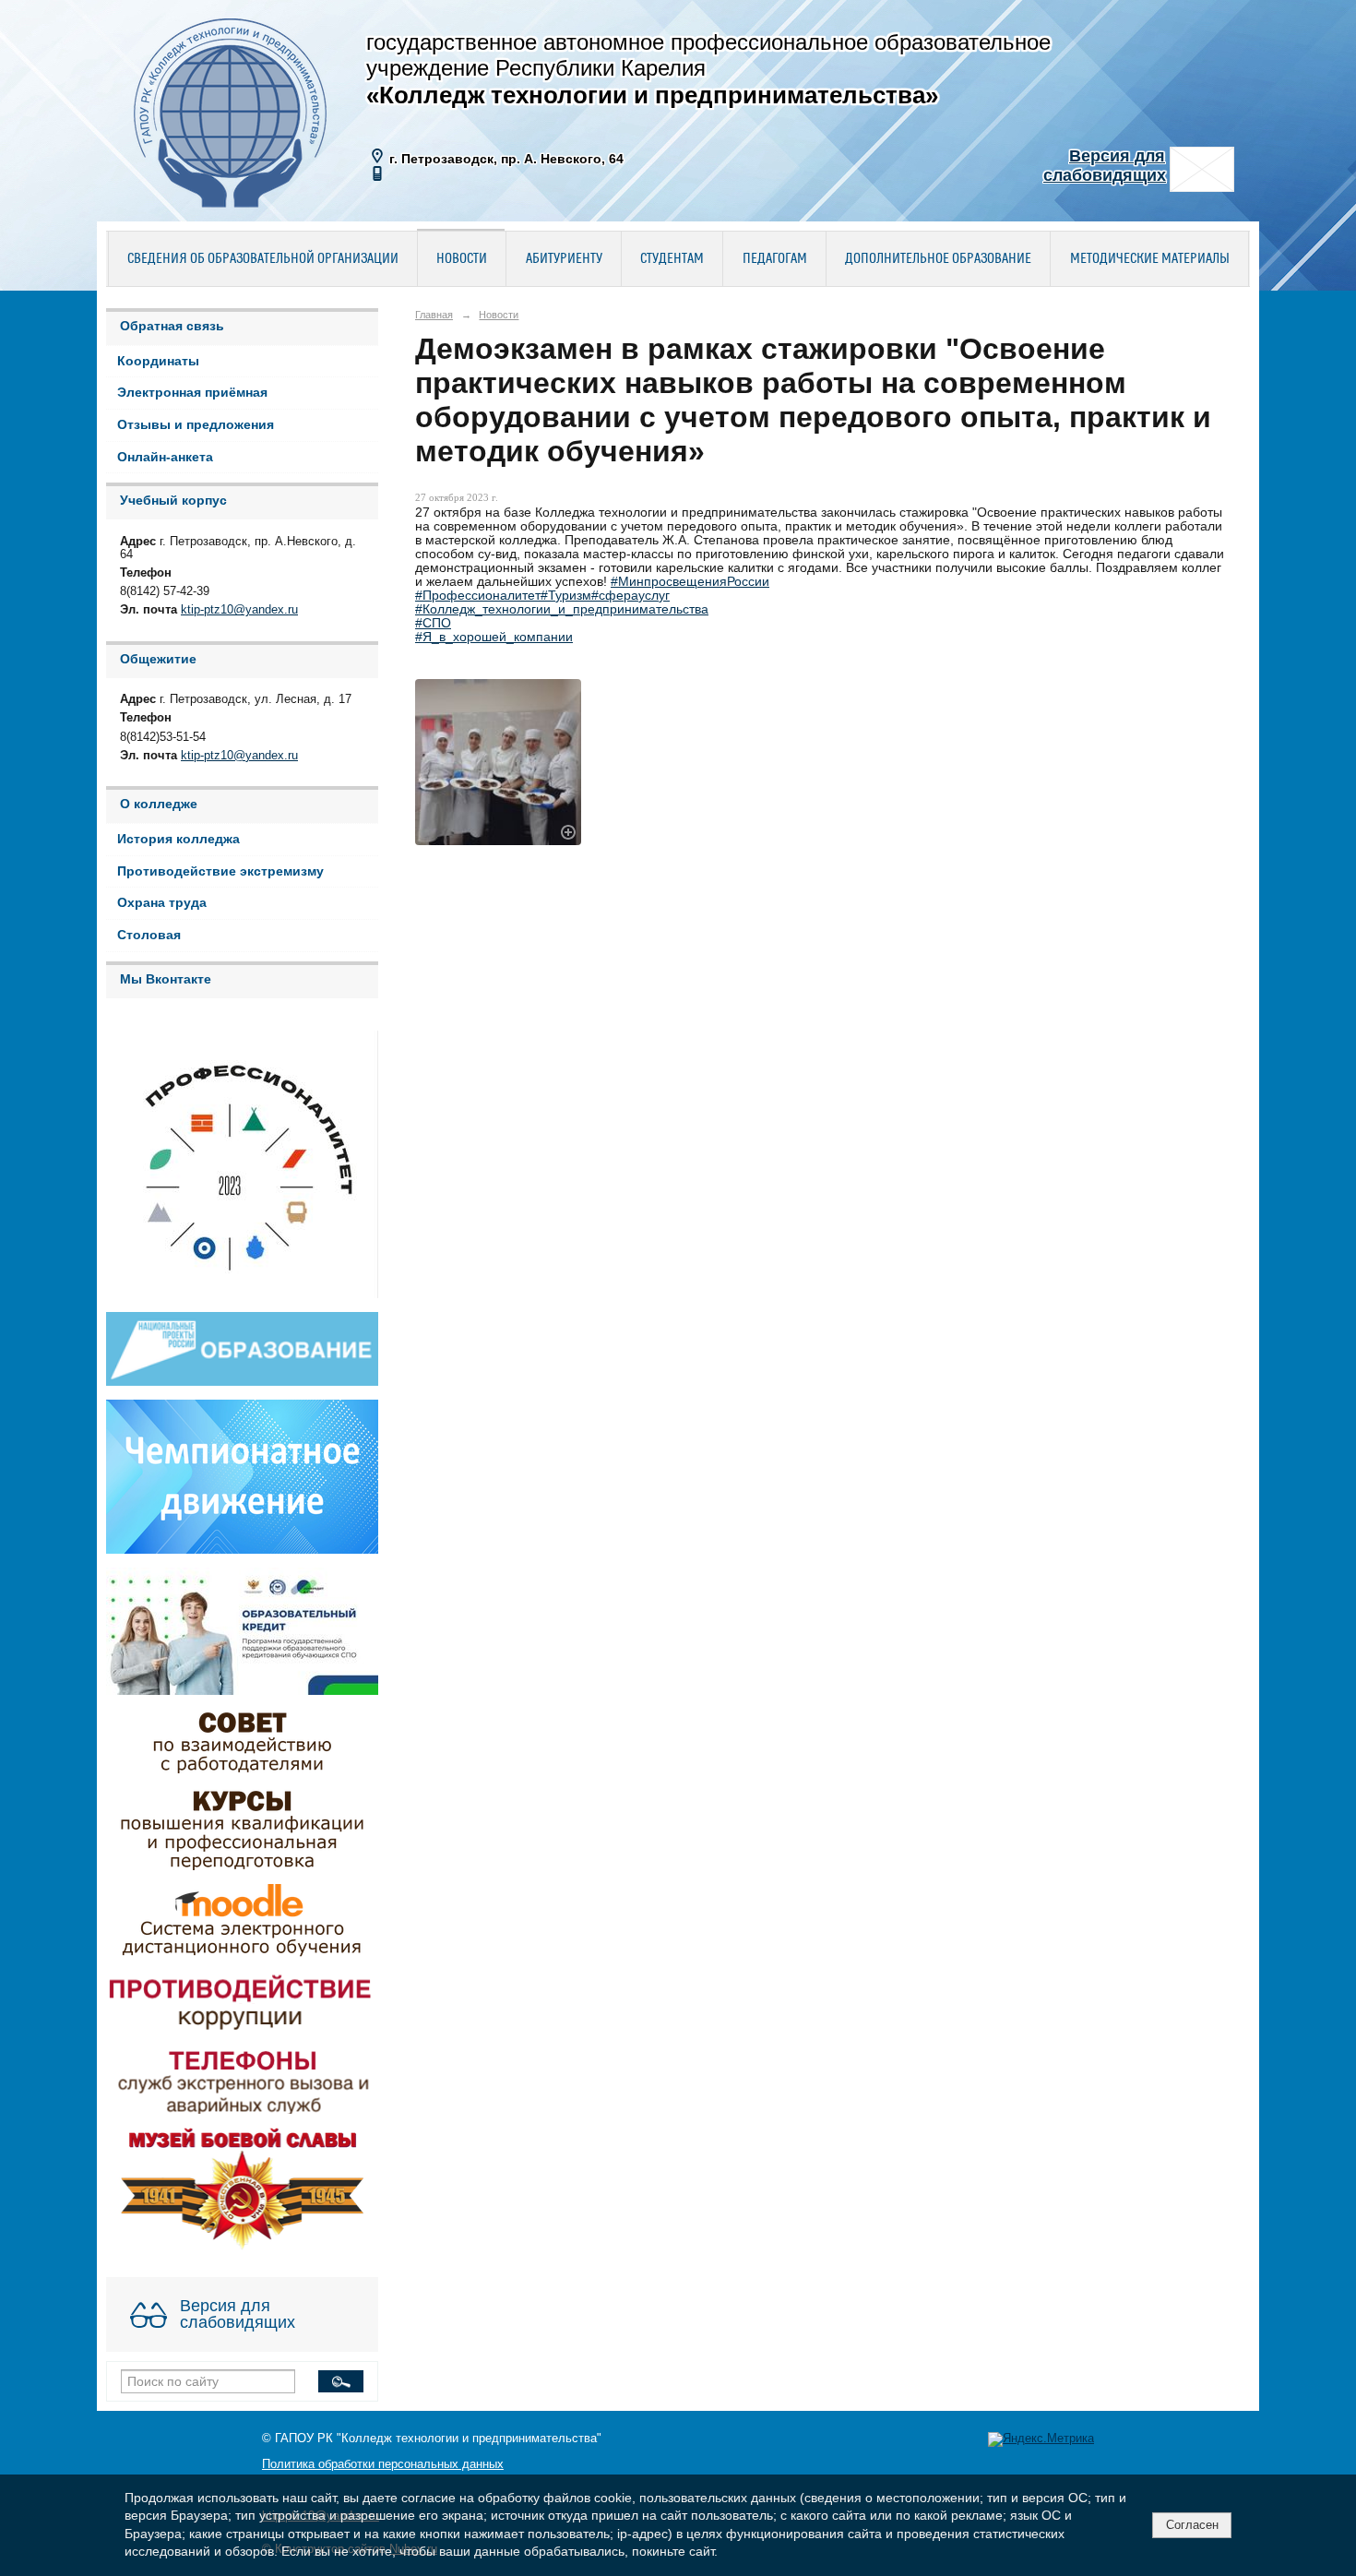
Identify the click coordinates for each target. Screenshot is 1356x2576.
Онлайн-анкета (165, 457)
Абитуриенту (564, 259)
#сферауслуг (630, 596)
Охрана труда (162, 903)
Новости (462, 259)
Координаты (158, 361)
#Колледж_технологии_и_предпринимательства (562, 609)
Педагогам (775, 259)
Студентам (672, 259)
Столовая (149, 935)
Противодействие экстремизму (220, 871)
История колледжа (178, 839)
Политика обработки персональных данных (383, 2464)
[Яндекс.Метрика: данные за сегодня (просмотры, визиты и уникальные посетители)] (1041, 2439)
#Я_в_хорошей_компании (494, 637)
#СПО (433, 623)
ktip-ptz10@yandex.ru (239, 610)
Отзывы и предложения (196, 425)
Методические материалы (1150, 259)
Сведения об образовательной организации (263, 259)
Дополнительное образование (938, 259)
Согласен (1192, 2525)
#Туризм (566, 596)
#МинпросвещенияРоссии (690, 582)
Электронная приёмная (192, 393)
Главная (434, 315)
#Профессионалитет (478, 596)
